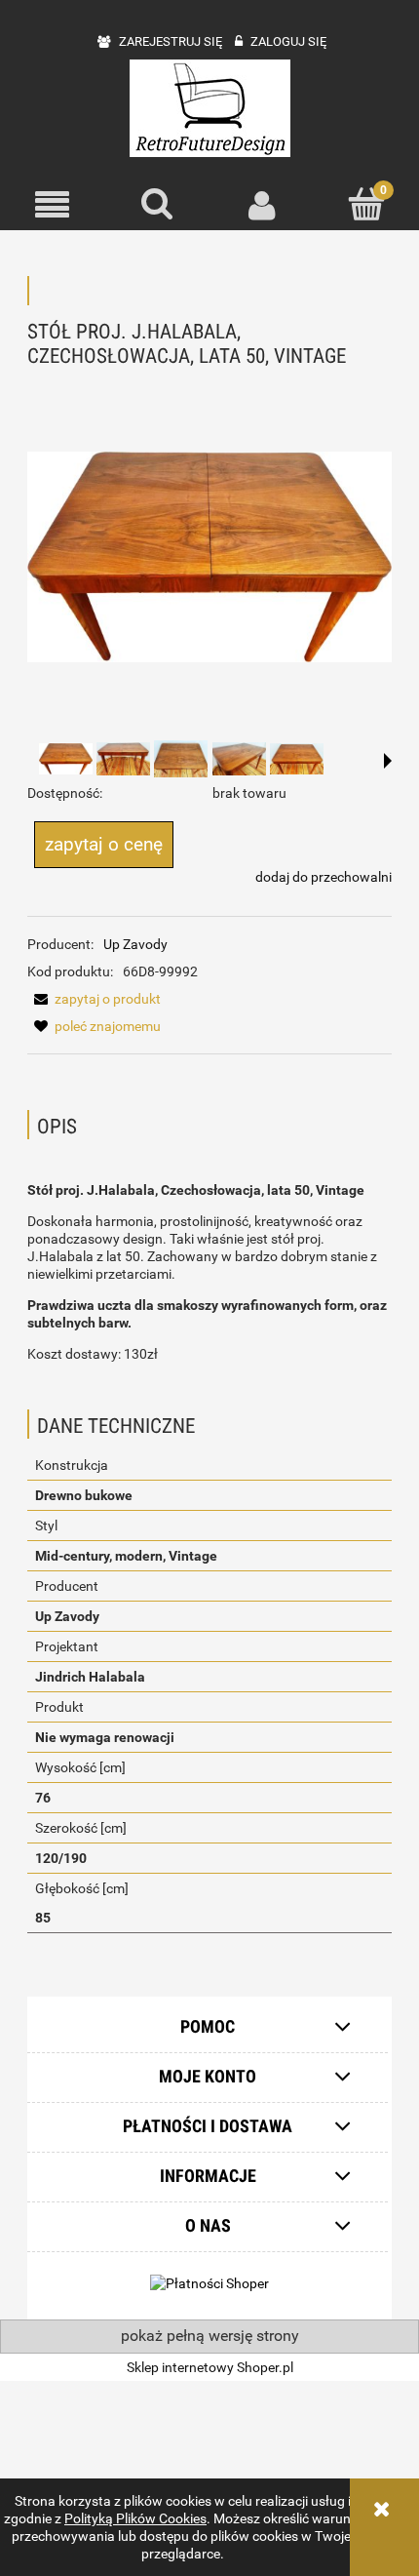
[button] (53, 205)
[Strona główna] (210, 108)
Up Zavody (135, 944)
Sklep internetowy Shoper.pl (210, 2367)
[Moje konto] (262, 205)
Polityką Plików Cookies (135, 2518)
